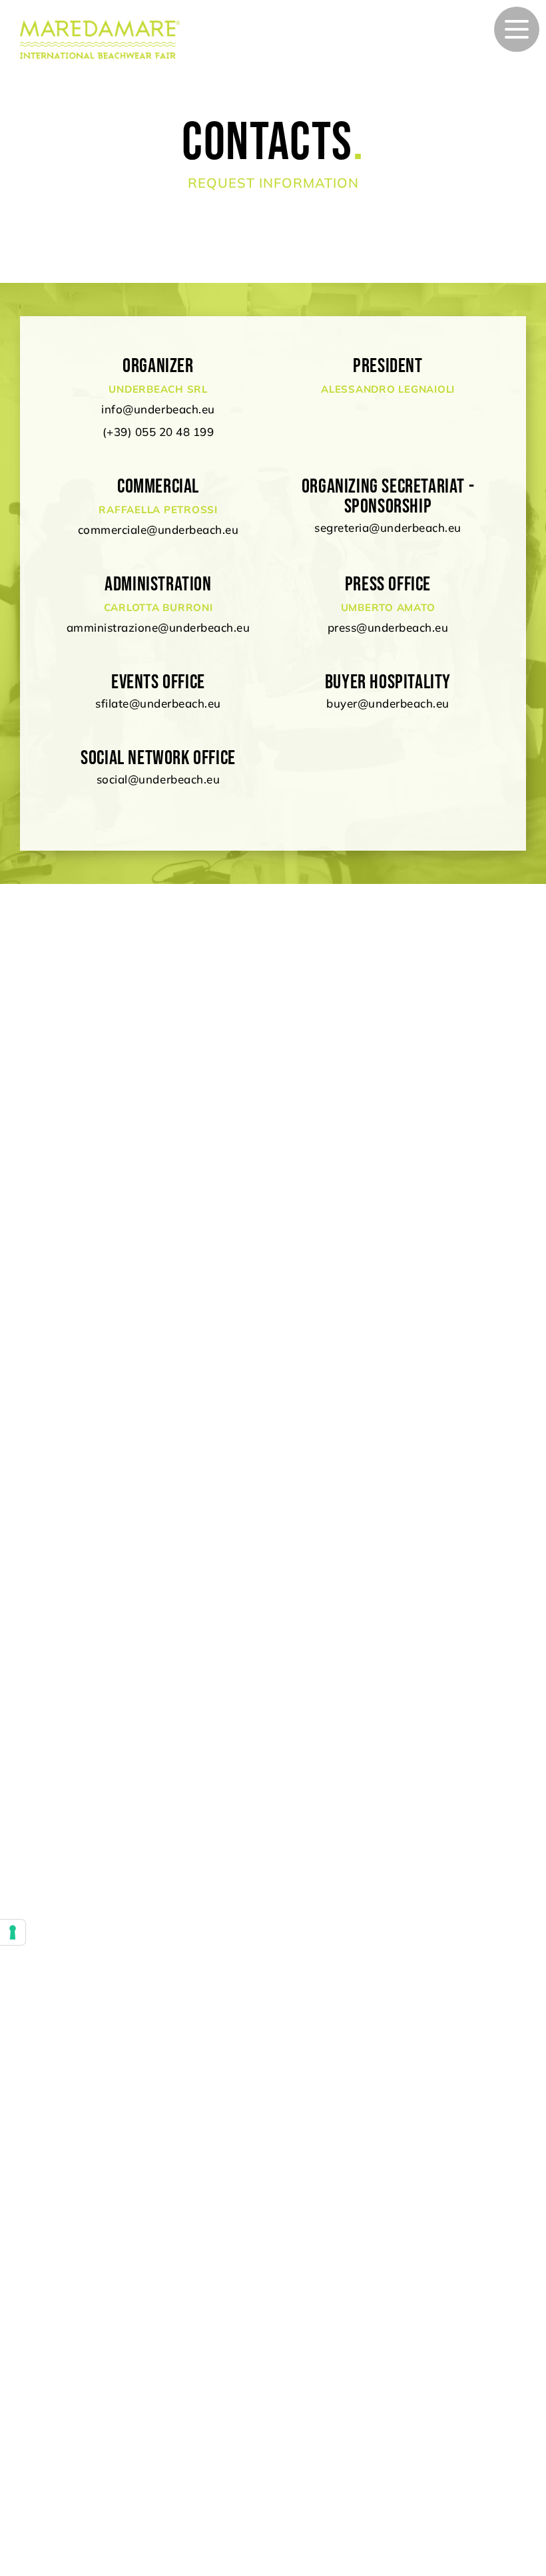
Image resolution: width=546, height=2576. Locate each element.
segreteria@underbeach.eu (388, 528)
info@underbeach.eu (158, 409)
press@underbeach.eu (388, 627)
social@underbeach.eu (158, 779)
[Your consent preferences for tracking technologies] (13, 1932)
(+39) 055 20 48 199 (158, 432)
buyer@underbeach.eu (388, 703)
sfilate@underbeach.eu (158, 703)
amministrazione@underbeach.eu (158, 627)
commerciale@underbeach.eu (158, 530)
